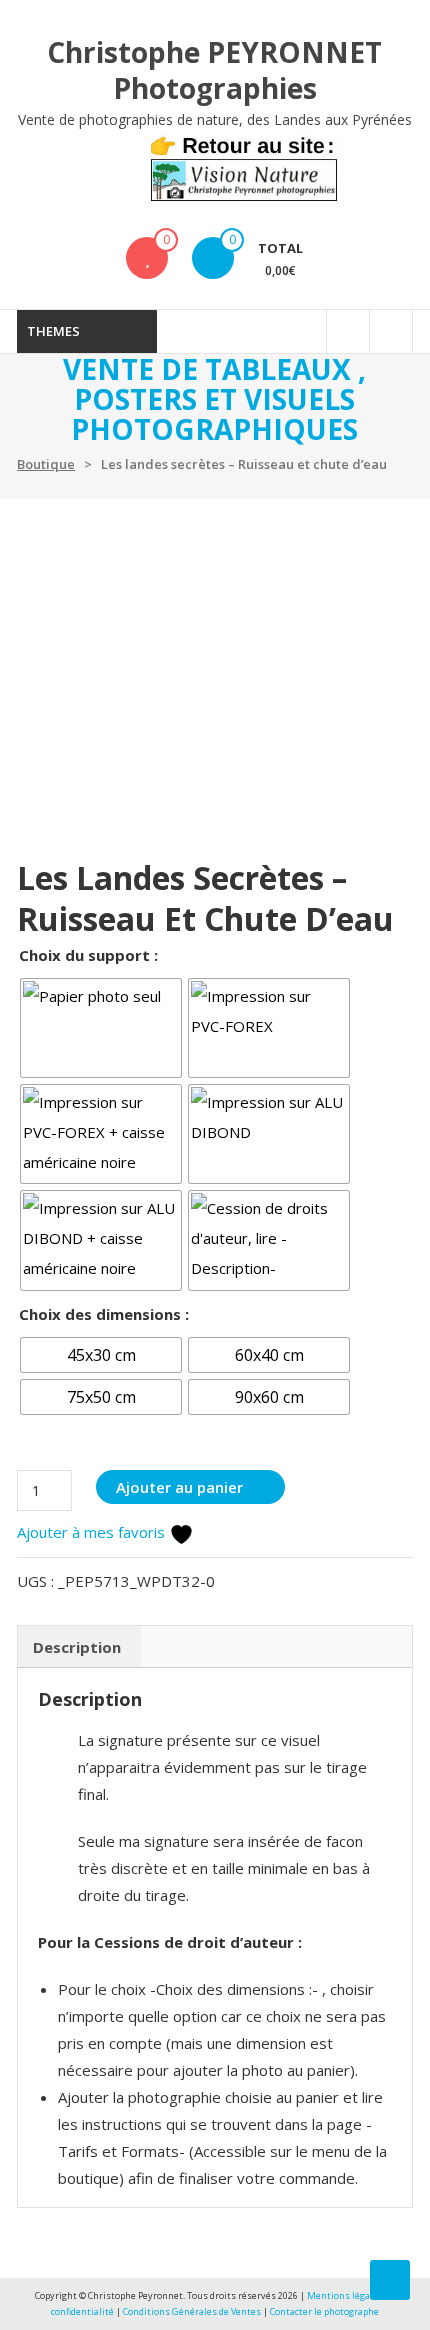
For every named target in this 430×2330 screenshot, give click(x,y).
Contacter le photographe (324, 2311)
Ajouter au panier (179, 1487)
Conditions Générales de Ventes (193, 2311)
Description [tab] (77, 1647)
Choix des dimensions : (104, 1314)
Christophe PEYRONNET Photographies (214, 70)
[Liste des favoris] (147, 258)
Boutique (46, 464)
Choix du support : (88, 955)
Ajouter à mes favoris (93, 1532)
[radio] (101, 1028)
